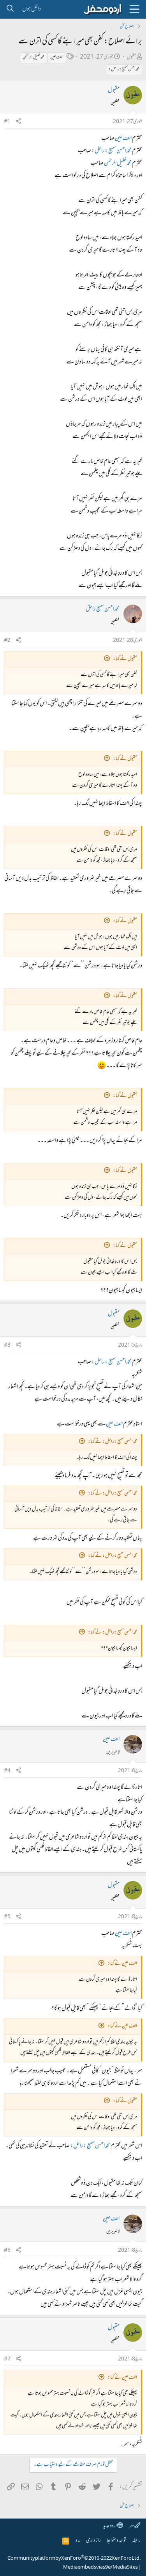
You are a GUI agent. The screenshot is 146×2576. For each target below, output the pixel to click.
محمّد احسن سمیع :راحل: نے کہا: (113, 1442)
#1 (7, 122)
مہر (132, 2526)
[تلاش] (10, 9)
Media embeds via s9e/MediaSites (100, 2567)
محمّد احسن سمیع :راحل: (124, 70)
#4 (7, 1771)
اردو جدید (110, 2526)
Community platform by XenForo (74, 2559)
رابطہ (136, 2541)
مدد (78, 2541)
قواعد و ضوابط (116, 2541)
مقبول (131, 57)
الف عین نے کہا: (122, 1964)
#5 (7, 1917)
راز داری (93, 2541)
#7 (7, 2359)
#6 (7, 2251)
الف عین (57, 57)
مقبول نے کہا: (125, 659)
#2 (7, 641)
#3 (7, 1345)
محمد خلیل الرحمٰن (33, 57)
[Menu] (134, 9)
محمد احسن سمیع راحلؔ (103, 609)
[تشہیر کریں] (18, 122)
